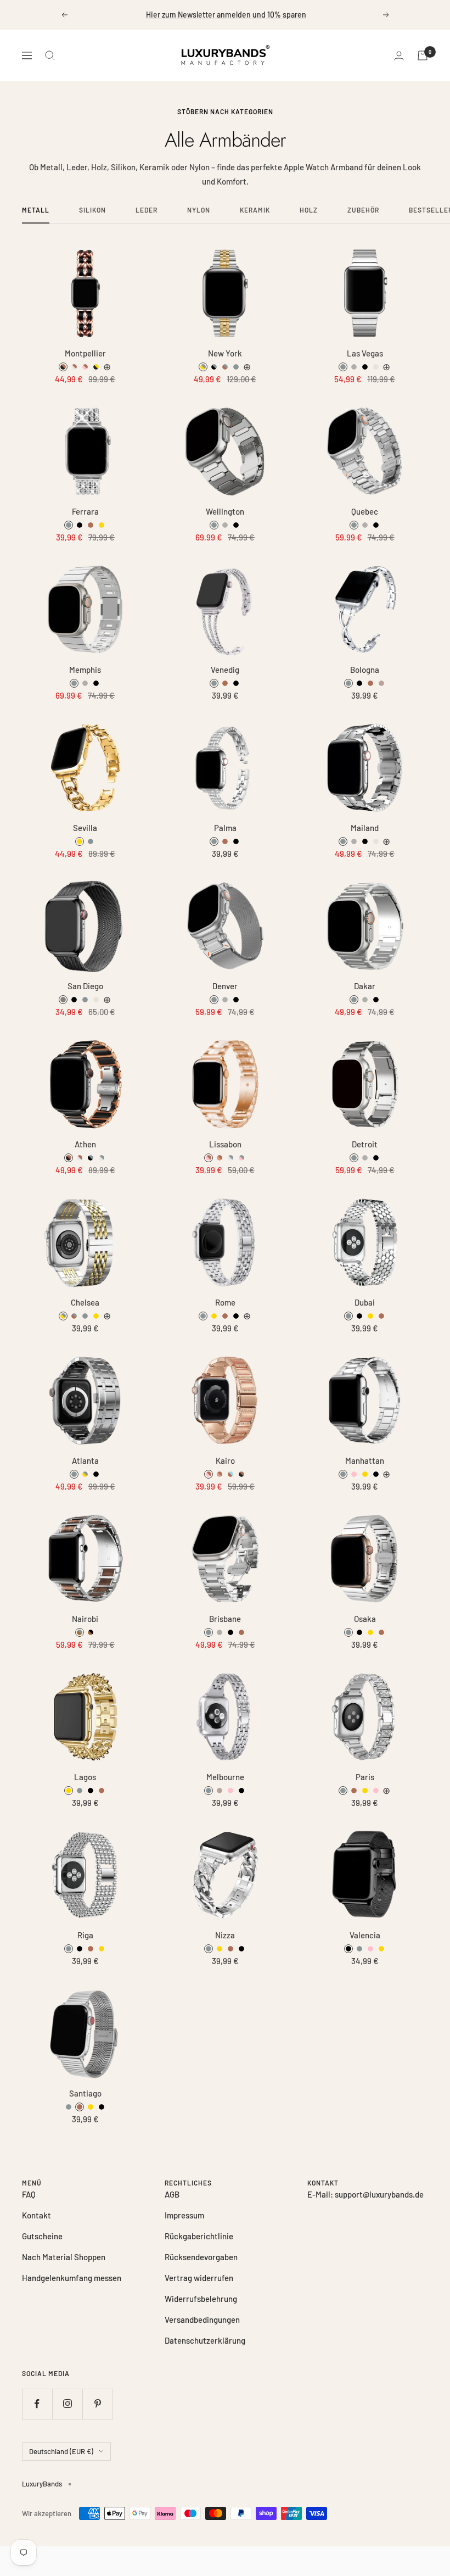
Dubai (365, 1303)
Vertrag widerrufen (199, 2278)
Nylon (199, 210)
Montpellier (85, 353)
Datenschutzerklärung (205, 2340)
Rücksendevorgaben (201, 2257)
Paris (365, 1777)
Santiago (85, 2093)
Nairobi (85, 1619)
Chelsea (85, 1303)
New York (225, 353)
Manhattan (365, 1461)
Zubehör (363, 210)
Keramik (255, 210)
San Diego (85, 986)
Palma (225, 828)
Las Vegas (365, 353)
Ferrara (85, 512)
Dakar (365, 986)
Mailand (365, 828)
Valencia (365, 1935)
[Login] (399, 56)
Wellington (225, 512)
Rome (225, 1303)
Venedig (225, 670)
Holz (309, 210)
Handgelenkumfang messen (72, 2278)
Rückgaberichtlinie (199, 2236)
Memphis (85, 670)
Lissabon (225, 1144)
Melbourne (225, 1777)
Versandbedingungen (202, 2319)
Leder (147, 210)
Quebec (365, 512)
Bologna (365, 670)
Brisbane (225, 1619)
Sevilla (85, 828)
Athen (85, 1144)
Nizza (225, 1935)
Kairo (225, 1461)
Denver (225, 986)
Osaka (365, 1619)
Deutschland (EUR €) (61, 2451)
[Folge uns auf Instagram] (67, 2404)
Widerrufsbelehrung (201, 2299)
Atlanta (85, 1461)
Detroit (365, 1144)
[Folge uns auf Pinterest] (97, 2404)
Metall (36, 210)
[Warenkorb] (423, 55)
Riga (85, 1935)
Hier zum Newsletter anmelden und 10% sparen (226, 15)
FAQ (29, 2194)
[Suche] (50, 55)
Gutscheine (42, 2236)
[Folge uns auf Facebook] (37, 2404)
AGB (172, 2194)
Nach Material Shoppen (64, 2257)
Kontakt (36, 2215)
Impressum (184, 2215)
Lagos (85, 1777)
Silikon (92, 210)
